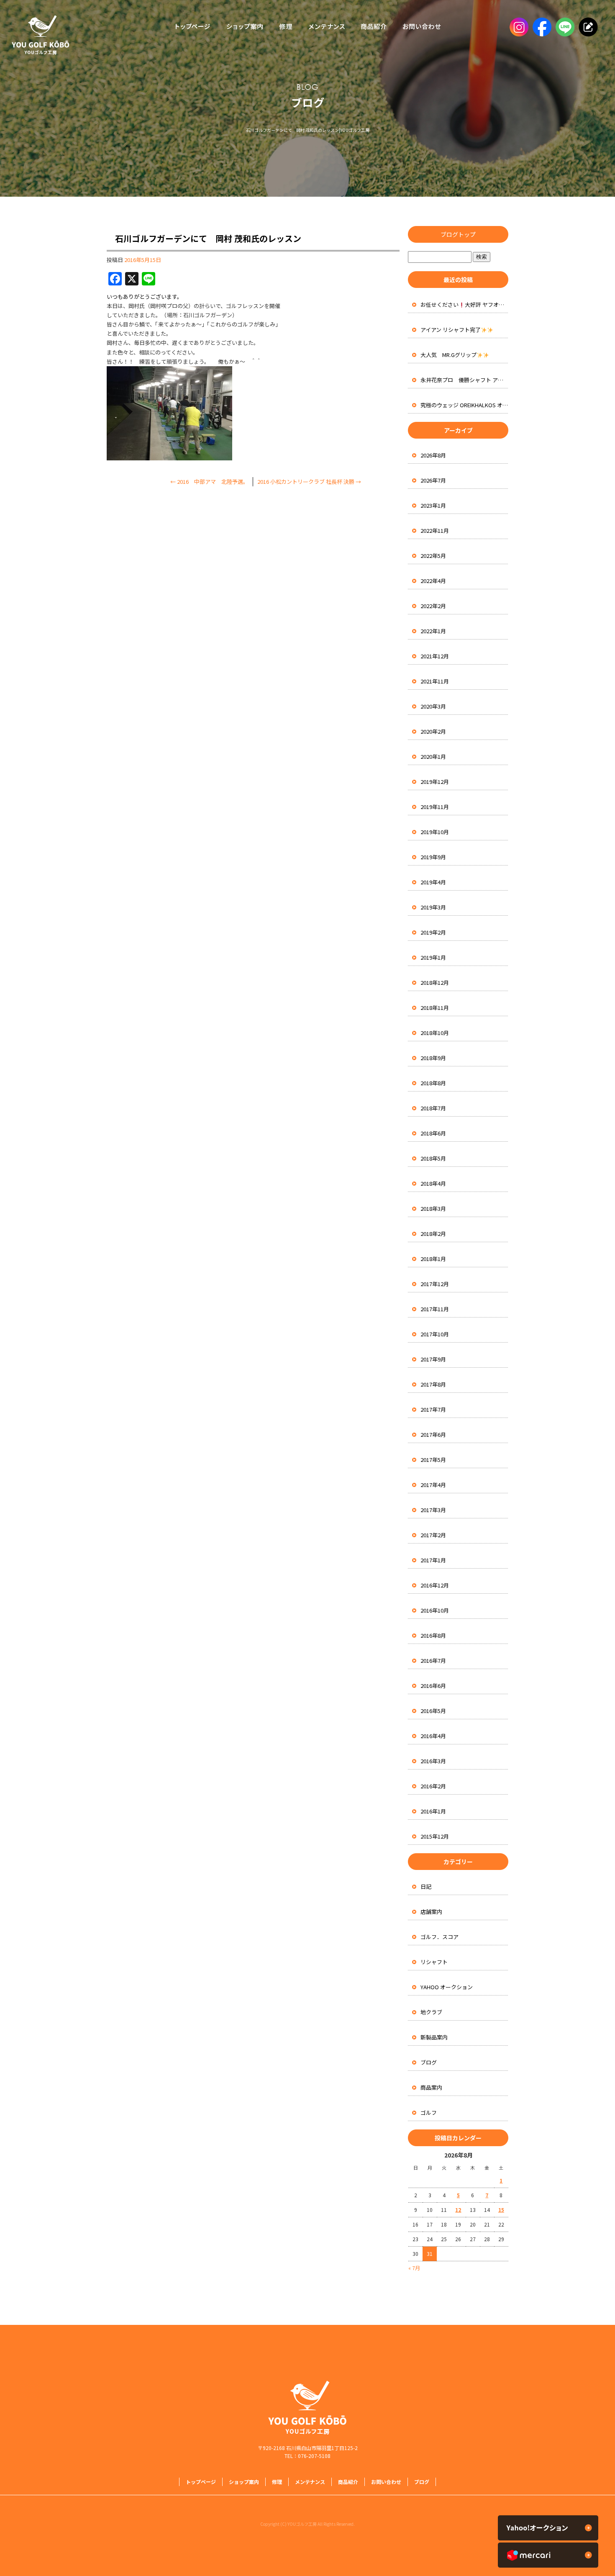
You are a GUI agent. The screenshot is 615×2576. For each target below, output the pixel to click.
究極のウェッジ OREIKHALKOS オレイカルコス (464, 405)
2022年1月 (433, 631)
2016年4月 (433, 1736)
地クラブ (431, 2012)
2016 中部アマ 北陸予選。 (209, 482)
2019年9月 (433, 857)
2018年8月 (433, 1083)
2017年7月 (433, 1409)
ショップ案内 (245, 27)
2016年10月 (435, 1610)
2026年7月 (433, 480)
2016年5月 (433, 1711)
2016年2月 (433, 1786)
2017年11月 (435, 1309)
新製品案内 (434, 2037)
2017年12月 (435, 1284)
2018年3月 (433, 1208)
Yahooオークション (548, 2528)
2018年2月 (433, 1234)
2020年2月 (433, 731)
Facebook (541, 27)
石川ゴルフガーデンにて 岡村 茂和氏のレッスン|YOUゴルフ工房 (308, 130)
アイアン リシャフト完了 (451, 330)
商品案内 (431, 2087)
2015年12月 (435, 1836)
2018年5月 (433, 1158)
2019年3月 (433, 907)
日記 (426, 1886)
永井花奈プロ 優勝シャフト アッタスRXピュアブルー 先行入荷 (464, 380)
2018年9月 (433, 1058)
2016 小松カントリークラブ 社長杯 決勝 (309, 482)
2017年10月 (435, 1334)
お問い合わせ (424, 27)
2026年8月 (433, 455)
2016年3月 (433, 1761)
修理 (286, 27)
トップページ (190, 27)
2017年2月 (433, 1535)
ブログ (429, 2062)
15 (501, 2210)
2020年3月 (433, 706)
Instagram (518, 27)
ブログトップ (458, 234)
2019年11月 (435, 807)
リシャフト (434, 1962)
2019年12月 (435, 782)
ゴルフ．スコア (439, 1937)
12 (458, 2210)
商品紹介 (372, 27)
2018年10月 (435, 1033)
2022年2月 (433, 606)
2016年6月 (433, 1686)
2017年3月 (433, 1510)
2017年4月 (433, 1485)
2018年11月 (435, 1008)
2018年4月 (433, 1183)
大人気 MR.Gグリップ (448, 355)
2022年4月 (433, 581)
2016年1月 (433, 1811)
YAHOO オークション (447, 1987)
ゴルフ (429, 2112)
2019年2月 (433, 932)
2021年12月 (435, 656)
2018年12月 (435, 982)
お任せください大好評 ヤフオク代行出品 (464, 304)
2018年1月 (433, 1259)
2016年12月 (435, 1585)
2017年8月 (433, 1384)
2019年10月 (435, 832)
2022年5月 (433, 556)
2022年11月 (435, 530)
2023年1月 (433, 505)
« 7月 (414, 2268)
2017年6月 (433, 1434)
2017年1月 (433, 1560)
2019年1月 (433, 957)
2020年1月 (433, 756)
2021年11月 (435, 681)
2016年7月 (433, 1660)
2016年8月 (433, 1635)
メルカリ (548, 2555)
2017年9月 (433, 1359)
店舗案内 (431, 1912)
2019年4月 (433, 882)
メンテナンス (326, 27)
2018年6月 (433, 1133)
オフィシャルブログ (587, 27)
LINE (564, 27)
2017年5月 (433, 1460)
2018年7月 (433, 1108)
